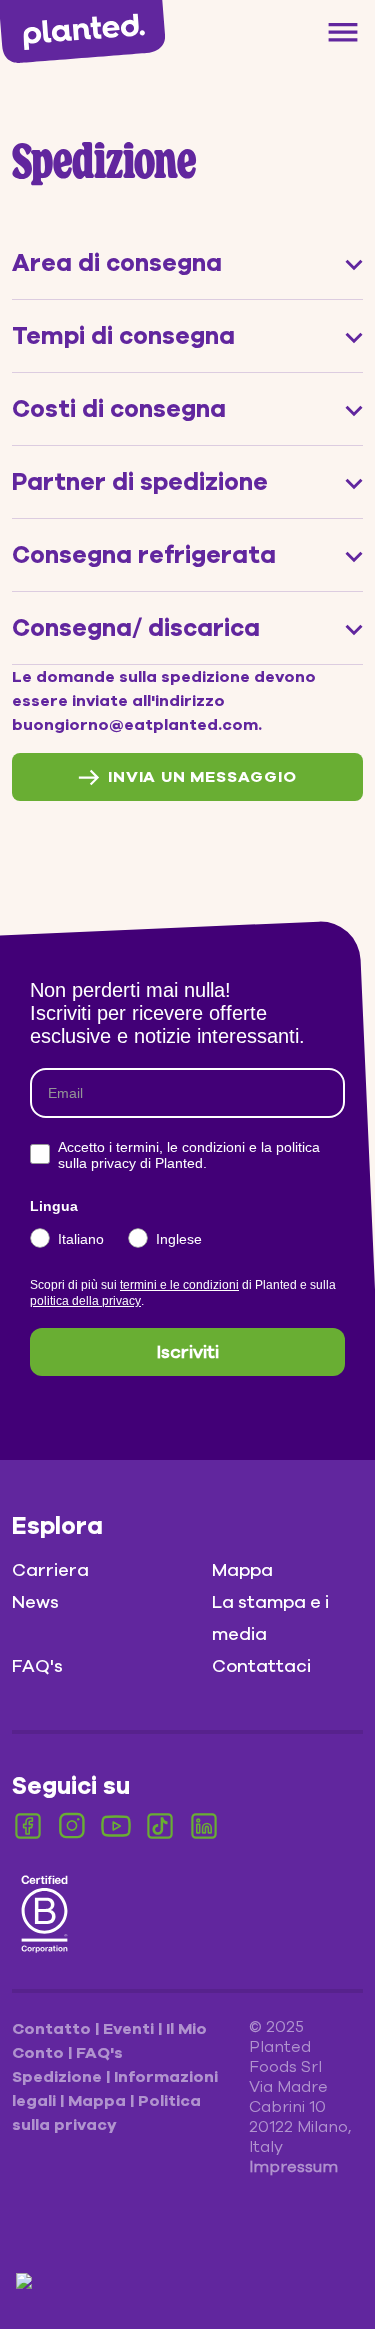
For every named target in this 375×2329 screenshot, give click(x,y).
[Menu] (343, 32)
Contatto (53, 2029)
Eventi (130, 2029)
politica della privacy (85, 1301)
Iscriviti (188, 1352)
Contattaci (261, 1666)
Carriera (50, 1570)
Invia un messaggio (202, 777)
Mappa (242, 1570)
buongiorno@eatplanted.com (135, 725)
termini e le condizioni (179, 1285)
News (35, 1602)
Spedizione (59, 2077)
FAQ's (37, 1666)
